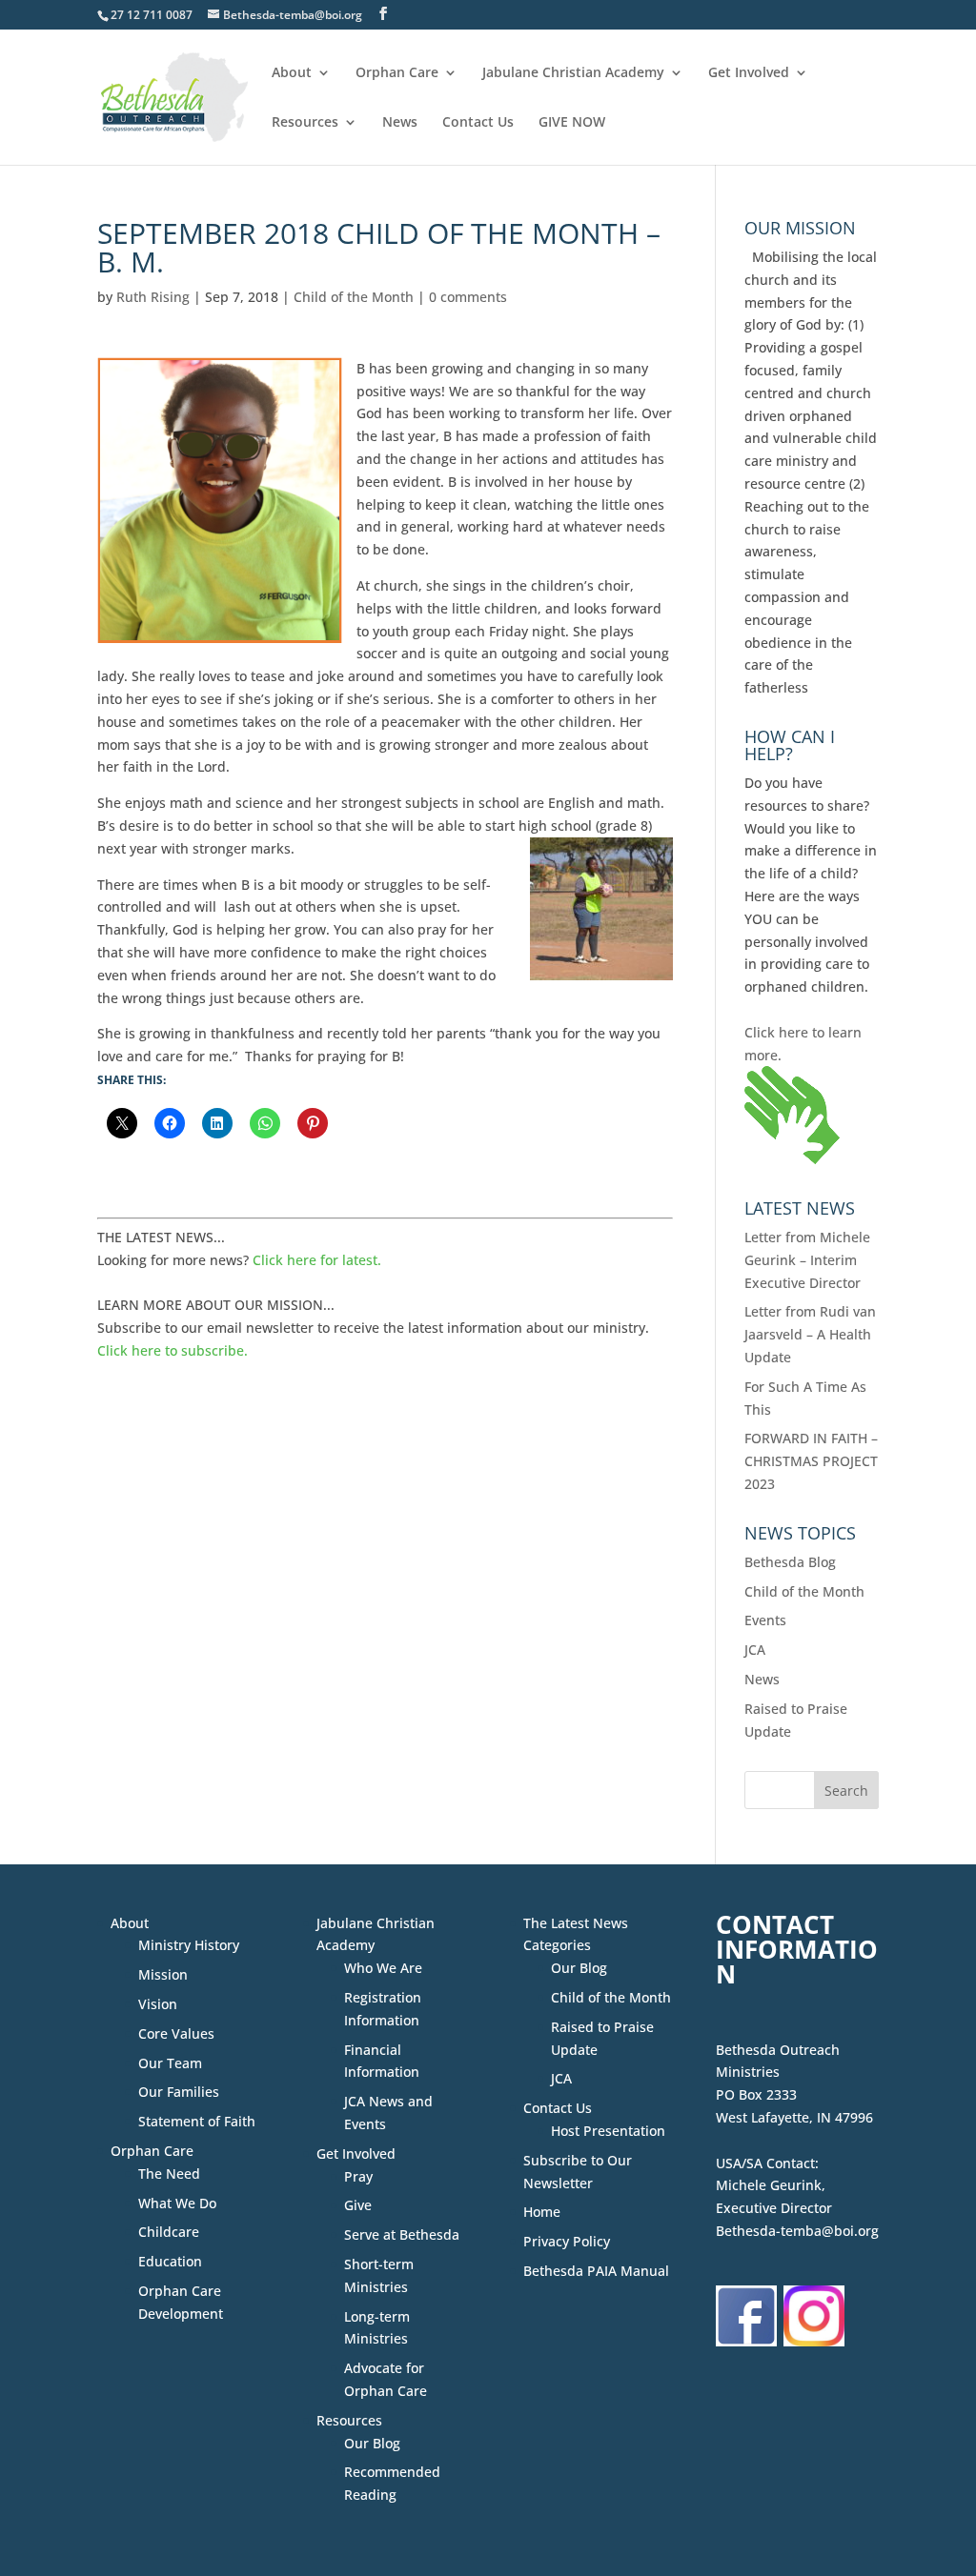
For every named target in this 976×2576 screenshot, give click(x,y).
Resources (305, 123)
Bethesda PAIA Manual (596, 2271)
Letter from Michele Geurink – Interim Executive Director (807, 1260)
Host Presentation (608, 2131)
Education (170, 2261)
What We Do (177, 2203)
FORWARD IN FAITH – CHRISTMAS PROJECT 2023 (811, 1461)
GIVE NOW (572, 123)
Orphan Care (397, 73)
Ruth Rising (153, 297)
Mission (163, 1974)
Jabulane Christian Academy (573, 73)
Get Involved (749, 73)
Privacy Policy (567, 2241)
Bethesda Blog (790, 1562)
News (400, 123)
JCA (755, 1650)
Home (542, 2212)
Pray (358, 2176)
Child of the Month (354, 297)
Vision (158, 2004)
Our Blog (372, 2443)
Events (765, 1620)
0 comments (468, 297)
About (292, 73)
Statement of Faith (197, 2121)
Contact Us (478, 123)
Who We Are (383, 1968)
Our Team (170, 2063)
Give (358, 2205)
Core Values (176, 2033)
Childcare (169, 2232)
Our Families (179, 2092)
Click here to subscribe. (173, 1350)
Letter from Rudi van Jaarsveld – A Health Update (810, 1334)
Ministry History (189, 1945)
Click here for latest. (317, 1260)
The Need (169, 2173)
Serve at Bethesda (402, 2234)
